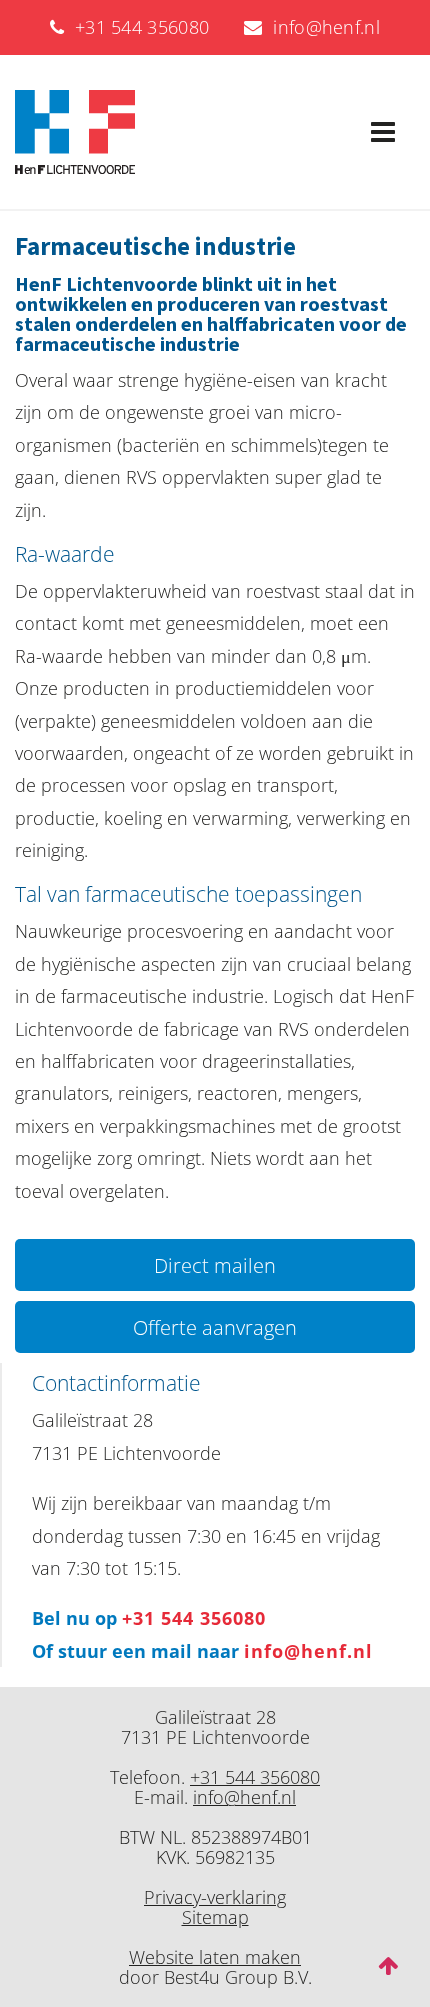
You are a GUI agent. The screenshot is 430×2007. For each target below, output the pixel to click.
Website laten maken (215, 1957)
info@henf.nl (321, 27)
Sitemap (215, 1917)
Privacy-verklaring (215, 1897)
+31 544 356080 (136, 27)
